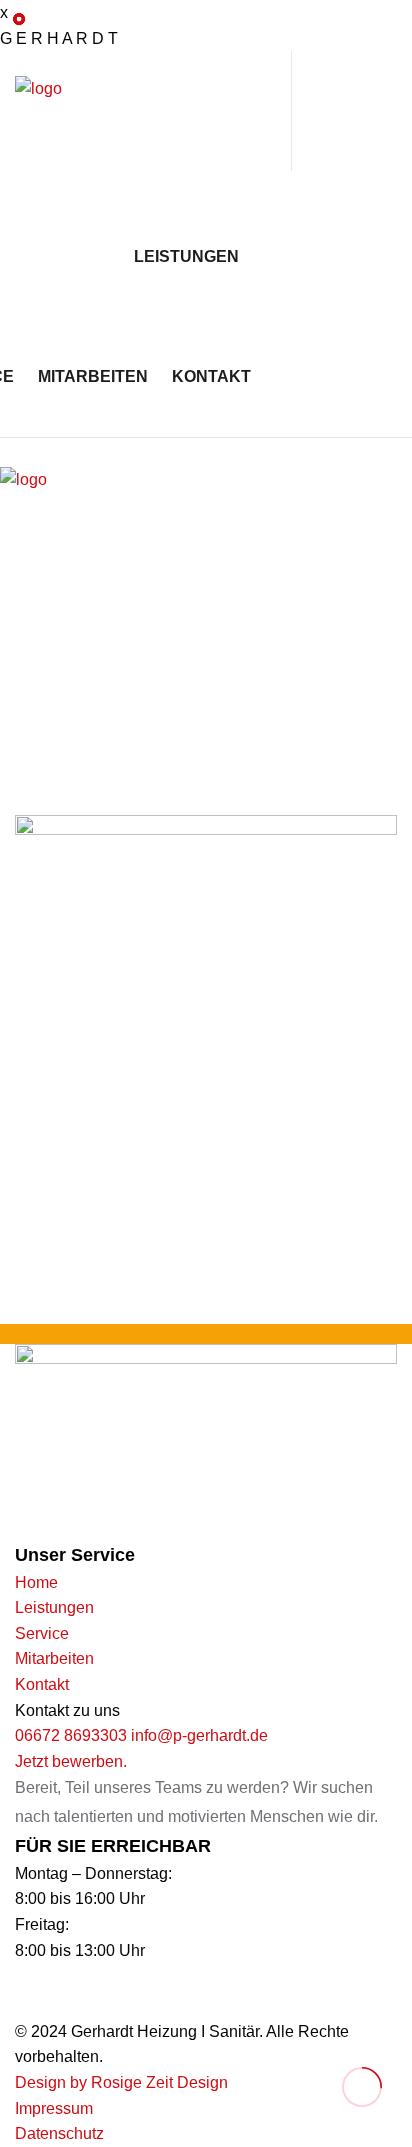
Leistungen (186, 256)
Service (42, 1633)
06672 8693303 (71, 1735)
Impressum (54, 2108)
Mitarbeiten (93, 376)
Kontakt (211, 376)
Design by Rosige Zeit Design (121, 2082)
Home (36, 1582)
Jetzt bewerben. (71, 1761)
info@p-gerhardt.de (199, 1735)
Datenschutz (59, 2133)
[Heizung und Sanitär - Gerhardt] (115, 124)
